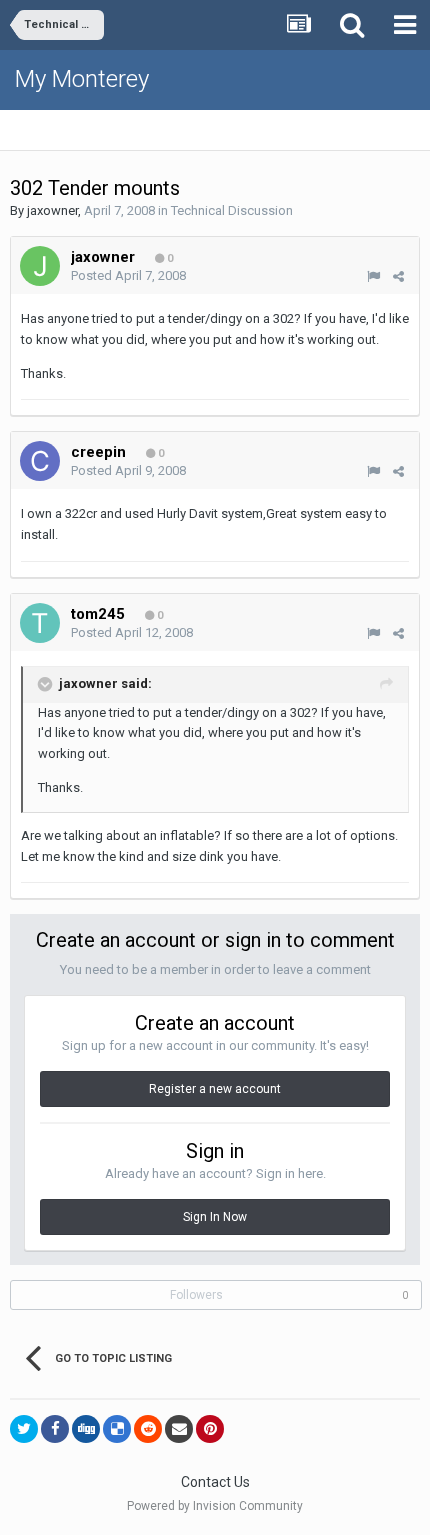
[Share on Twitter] (24, 1429)
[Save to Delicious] (117, 1429)
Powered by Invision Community (215, 1506)
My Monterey (82, 79)
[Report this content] (373, 276)
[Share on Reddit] (148, 1429)
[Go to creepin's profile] (40, 461)
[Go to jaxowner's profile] (40, 266)
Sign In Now (215, 1217)
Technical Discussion (232, 210)
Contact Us (215, 1482)
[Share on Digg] (86, 1429)
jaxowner (52, 210)
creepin (98, 452)
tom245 (98, 614)
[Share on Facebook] (55, 1429)
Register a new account (215, 1089)
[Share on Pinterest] (210, 1429)
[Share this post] (398, 276)
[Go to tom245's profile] (40, 623)
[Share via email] (179, 1429)
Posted (128, 275)
